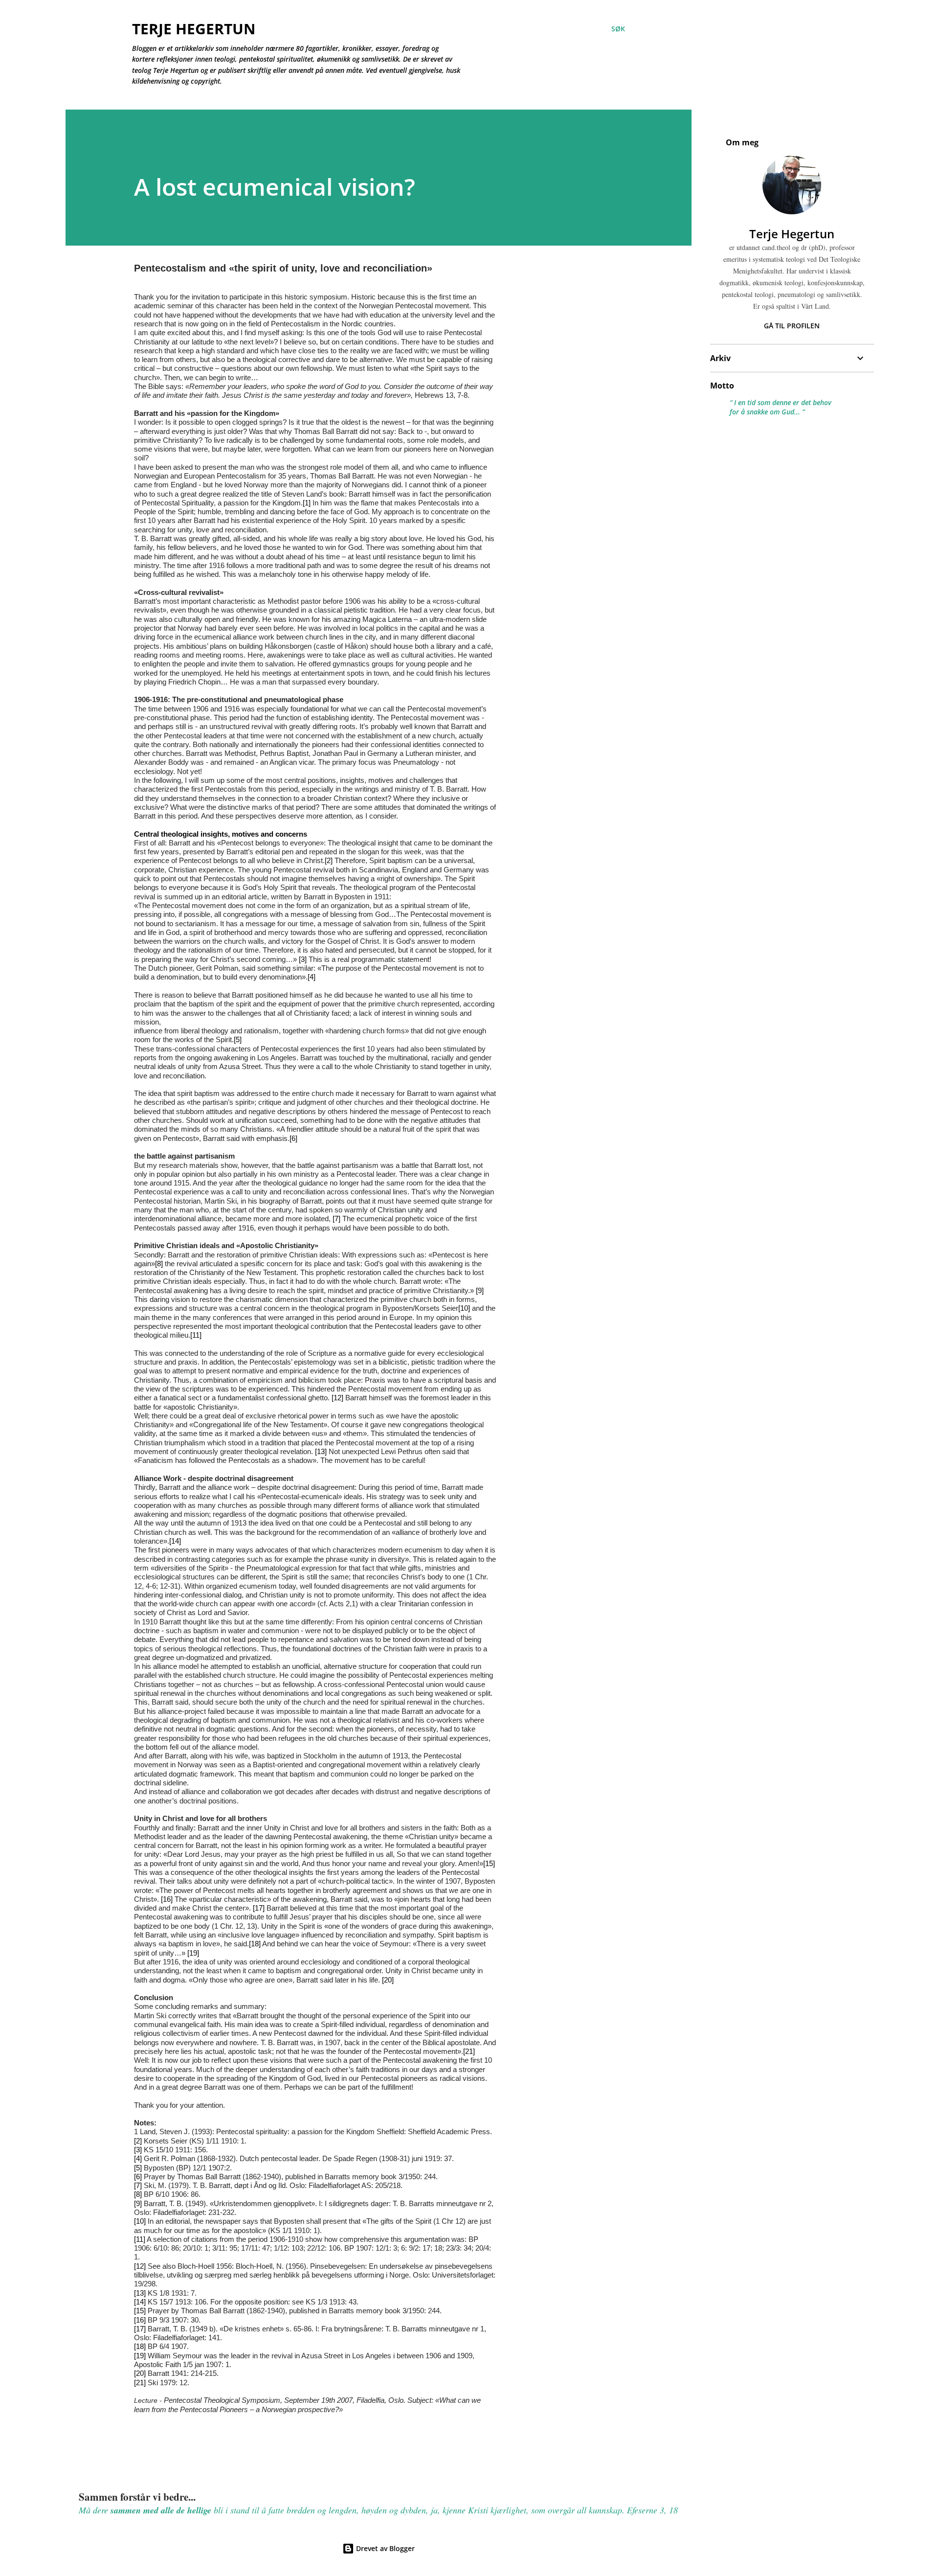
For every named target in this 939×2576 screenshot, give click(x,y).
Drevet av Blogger (384, 2548)
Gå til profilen (792, 326)
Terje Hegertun (194, 29)
